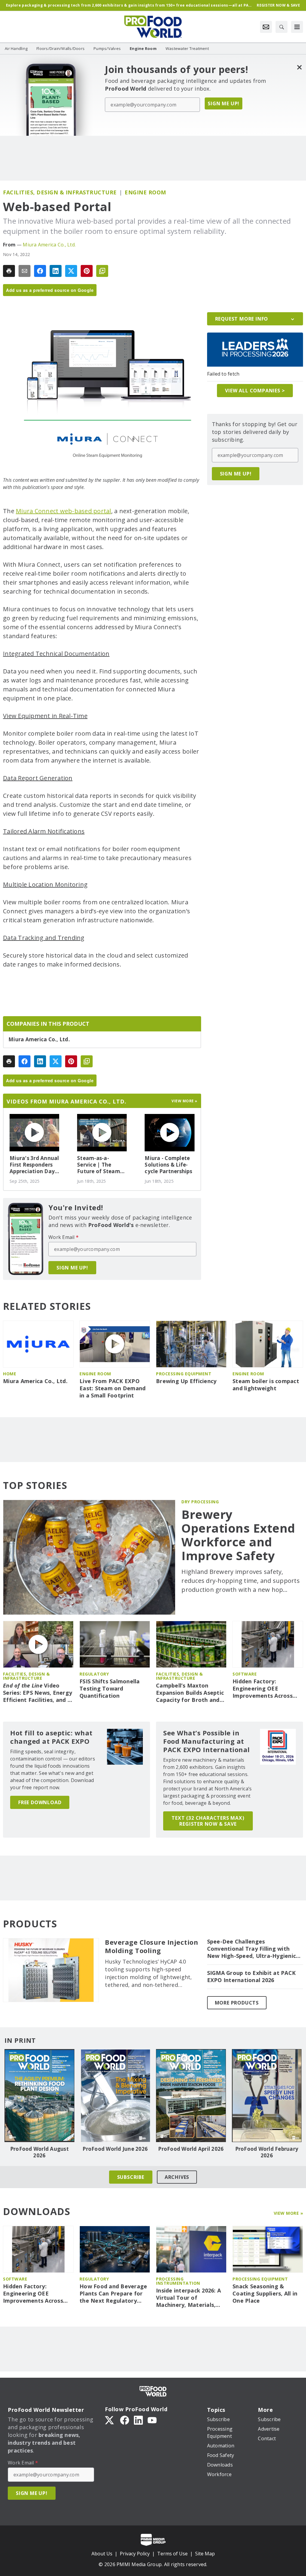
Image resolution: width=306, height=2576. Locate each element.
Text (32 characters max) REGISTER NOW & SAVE (208, 1821)
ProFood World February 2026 (267, 2152)
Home (10, 1374)
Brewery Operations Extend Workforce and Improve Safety (238, 1535)
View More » (289, 2213)
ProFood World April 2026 (191, 2149)
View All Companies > (255, 391)
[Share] (40, 271)
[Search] (281, 27)
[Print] (9, 271)
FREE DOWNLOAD (40, 1802)
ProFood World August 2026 (39, 2152)
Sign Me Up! (224, 103)
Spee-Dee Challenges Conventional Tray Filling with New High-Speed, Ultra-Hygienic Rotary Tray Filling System (252, 1949)
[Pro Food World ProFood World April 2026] (191, 2096)
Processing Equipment (184, 1374)
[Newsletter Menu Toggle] (266, 27)
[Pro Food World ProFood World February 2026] (267, 2096)
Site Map (205, 2554)
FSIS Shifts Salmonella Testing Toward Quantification (110, 1689)
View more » (185, 1101)
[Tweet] (71, 271)
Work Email (64, 1237)
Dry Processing (200, 1502)
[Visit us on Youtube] (152, 2420)
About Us (102, 2554)
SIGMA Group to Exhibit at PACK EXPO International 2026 (251, 1977)
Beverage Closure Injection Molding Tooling (152, 1947)
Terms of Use (172, 2554)
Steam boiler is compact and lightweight (266, 1385)
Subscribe (131, 2177)
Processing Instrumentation (178, 2281)
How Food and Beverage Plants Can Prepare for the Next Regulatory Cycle (113, 2294)
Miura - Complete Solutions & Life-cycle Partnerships (168, 1165)
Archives (177, 2177)
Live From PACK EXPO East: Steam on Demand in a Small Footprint (113, 1388)
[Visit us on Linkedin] (138, 2420)
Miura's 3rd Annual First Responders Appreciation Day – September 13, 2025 (34, 1165)
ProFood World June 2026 (115, 2149)
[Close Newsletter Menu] (299, 67)
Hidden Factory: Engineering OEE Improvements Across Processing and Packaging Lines (263, 1689)
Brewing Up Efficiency (186, 1381)
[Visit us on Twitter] (110, 2420)
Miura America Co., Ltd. (49, 245)
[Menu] (297, 27)
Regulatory (94, 1674)
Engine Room (145, 192)
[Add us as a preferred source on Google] (102, 271)
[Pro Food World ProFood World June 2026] (115, 2096)
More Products (237, 2003)
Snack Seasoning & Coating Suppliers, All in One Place (265, 2294)
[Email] (25, 271)
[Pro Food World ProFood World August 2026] (39, 2096)
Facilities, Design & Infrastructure (60, 192)
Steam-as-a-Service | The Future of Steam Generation (99, 1165)
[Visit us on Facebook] (125, 2420)
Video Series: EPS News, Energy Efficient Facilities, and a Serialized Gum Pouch (38, 1693)
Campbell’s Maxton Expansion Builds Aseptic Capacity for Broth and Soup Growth (190, 1693)
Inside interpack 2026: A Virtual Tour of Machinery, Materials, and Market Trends (188, 2298)
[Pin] (87, 271)
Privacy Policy (135, 2554)
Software (245, 1674)
